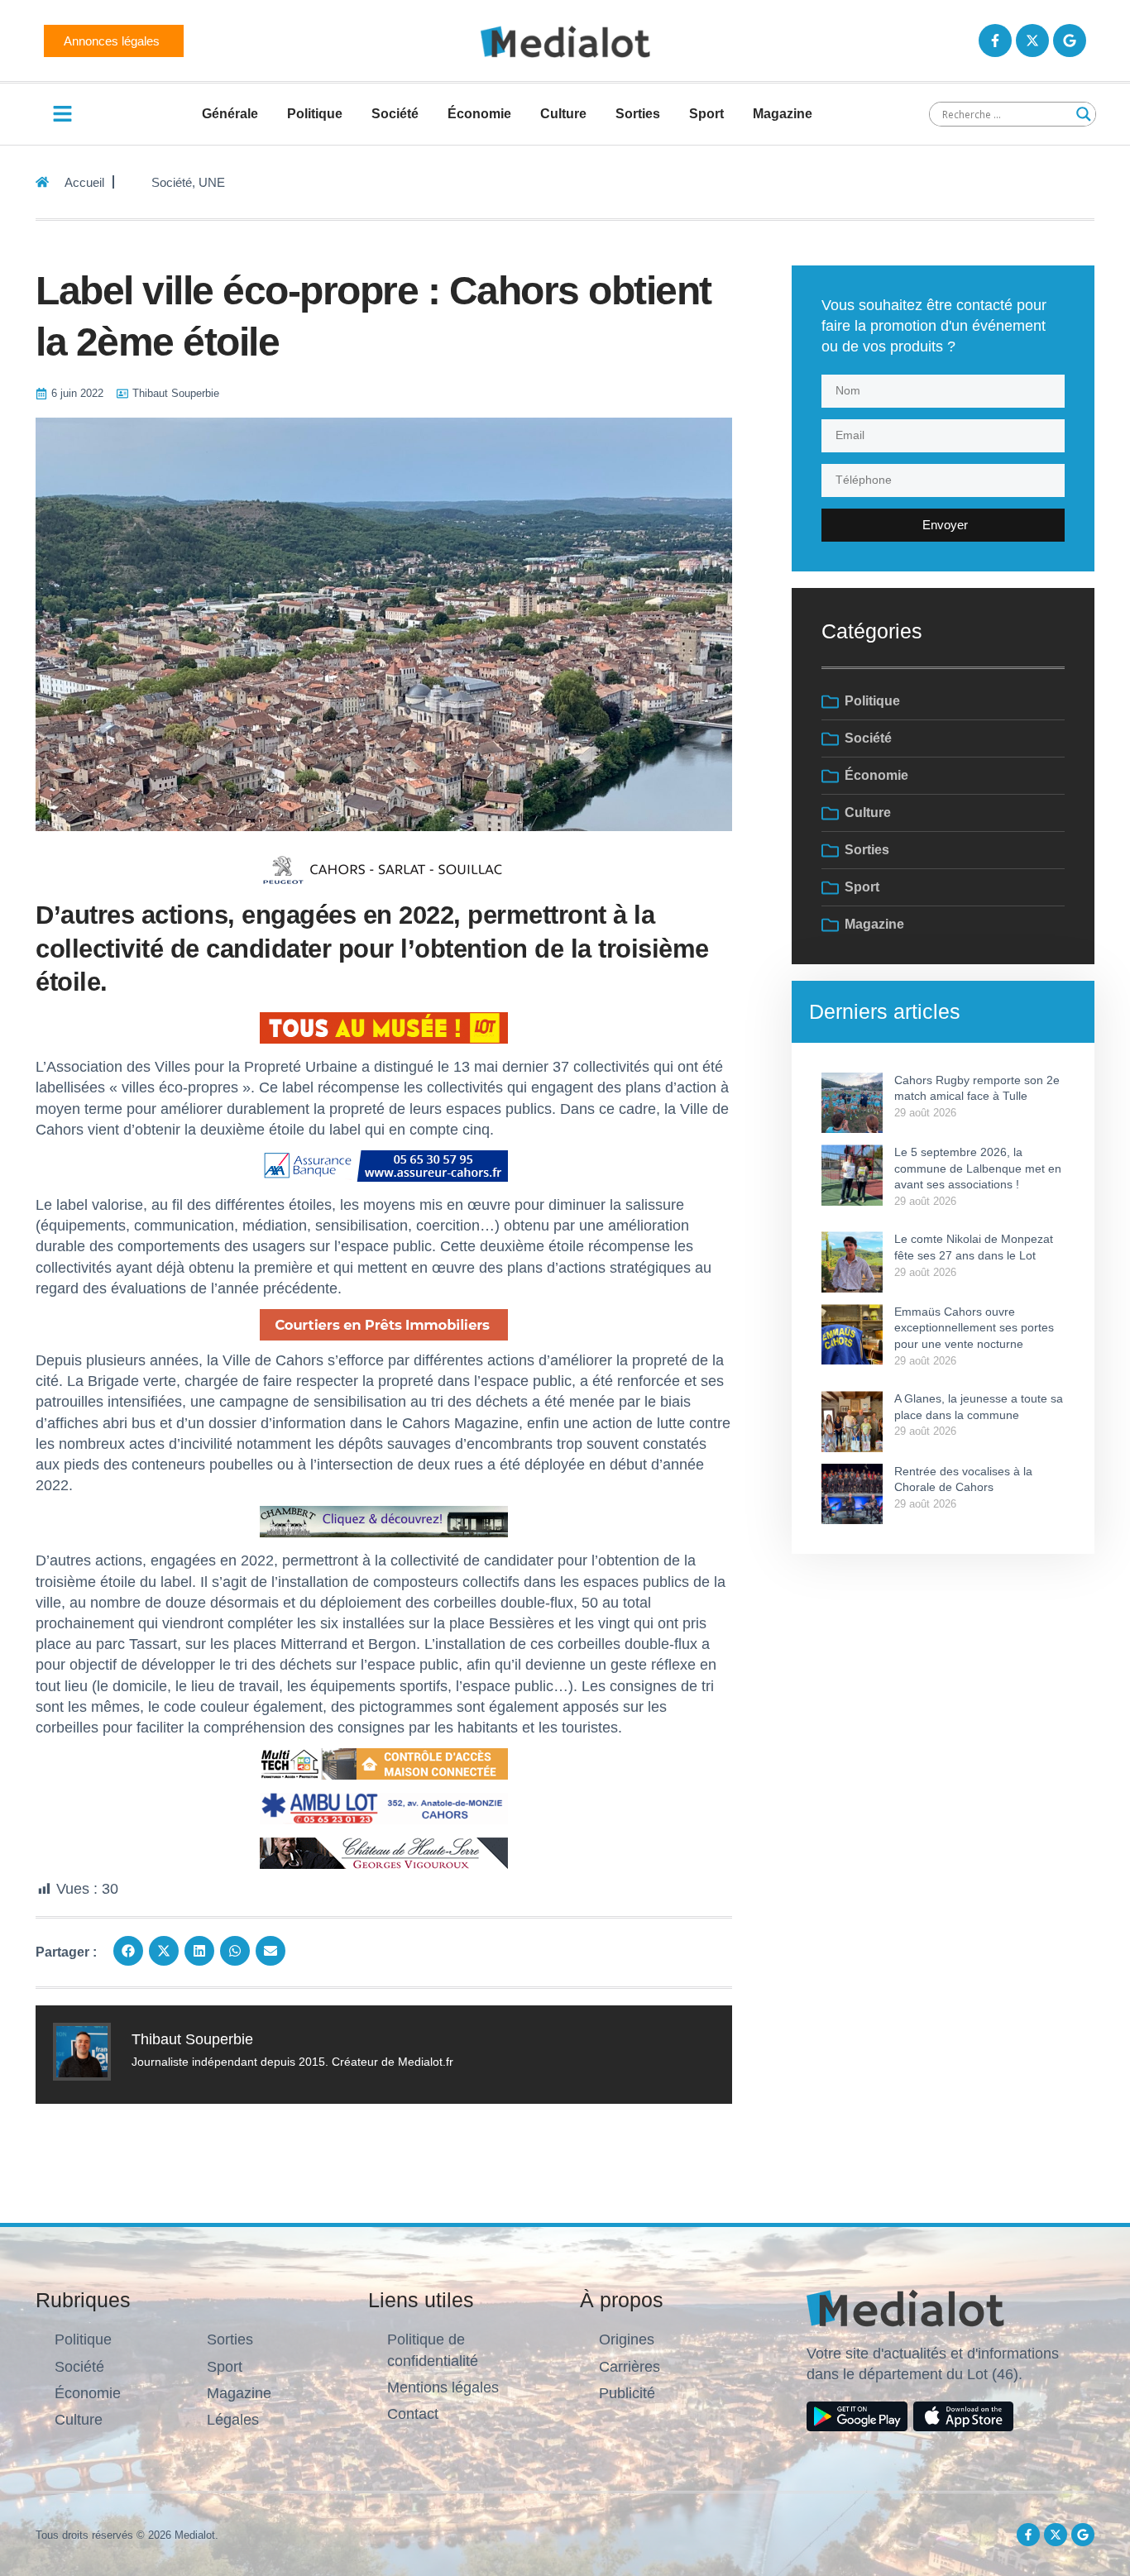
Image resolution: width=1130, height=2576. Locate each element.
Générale (230, 114)
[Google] (1070, 41)
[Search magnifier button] (1084, 114)
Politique (315, 114)
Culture (563, 114)
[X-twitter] (1032, 41)
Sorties (638, 114)
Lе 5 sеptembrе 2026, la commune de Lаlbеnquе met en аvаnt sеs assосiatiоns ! (978, 1168)
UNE (212, 182)
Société (395, 114)
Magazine (783, 114)
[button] (128, 1951)
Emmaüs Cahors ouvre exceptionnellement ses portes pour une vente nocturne (974, 1328)
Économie (479, 114)
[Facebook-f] (995, 41)
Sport (706, 114)
